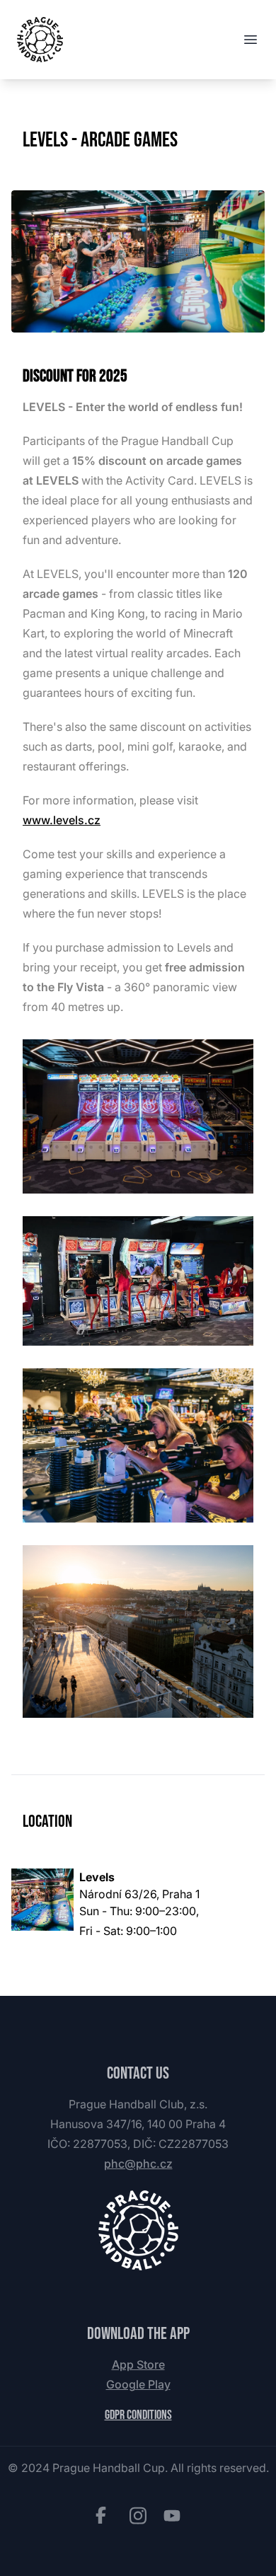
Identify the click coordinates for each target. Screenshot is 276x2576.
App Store (138, 2364)
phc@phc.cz (138, 2164)
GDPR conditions (138, 2415)
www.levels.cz (62, 820)
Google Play (138, 2384)
